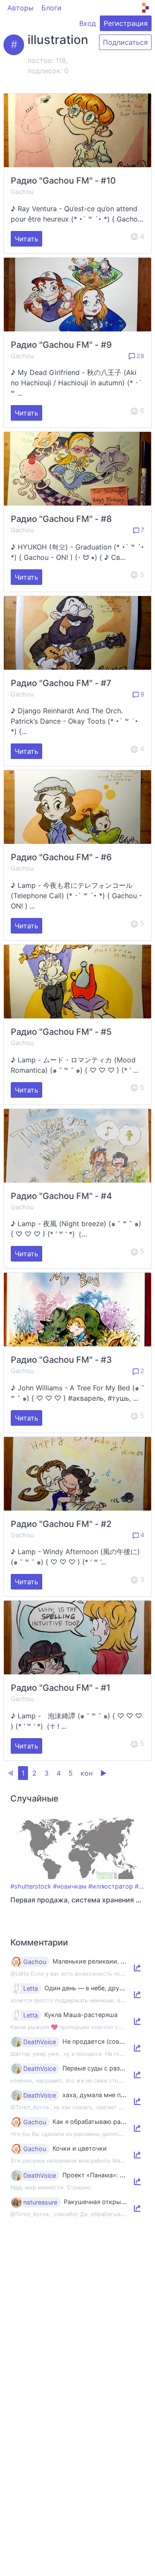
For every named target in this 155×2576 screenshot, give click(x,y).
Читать (26, 239)
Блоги (51, 8)
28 (139, 356)
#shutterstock (31, 1886)
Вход (88, 23)
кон (87, 1773)
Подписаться (125, 42)
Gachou (22, 192)
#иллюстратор (111, 1886)
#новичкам (70, 1886)
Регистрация (126, 23)
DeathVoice (40, 2042)
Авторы (20, 8)
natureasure (40, 2202)
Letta (31, 1989)
